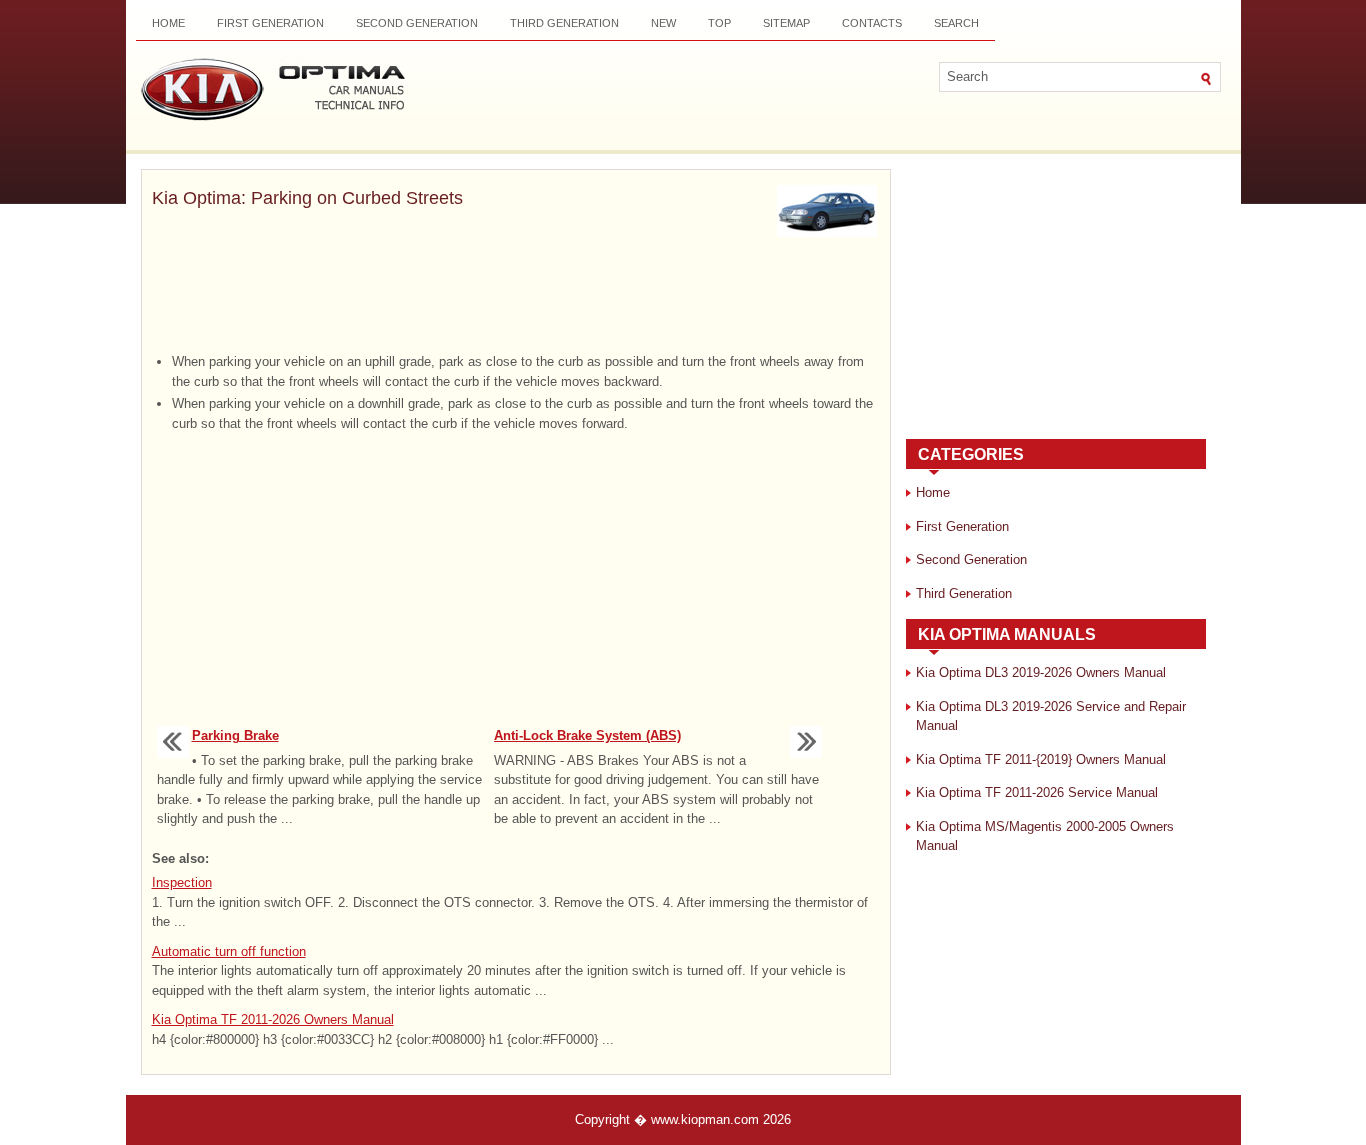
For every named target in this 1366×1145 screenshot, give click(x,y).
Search (956, 23)
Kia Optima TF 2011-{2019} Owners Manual (1041, 759)
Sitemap (786, 23)
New (663, 23)
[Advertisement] (516, 297)
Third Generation (564, 23)
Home (168, 23)
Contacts (872, 23)
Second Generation (417, 23)
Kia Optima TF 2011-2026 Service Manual (1037, 792)
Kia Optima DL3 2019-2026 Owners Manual (1041, 672)
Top (719, 23)
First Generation (270, 23)
